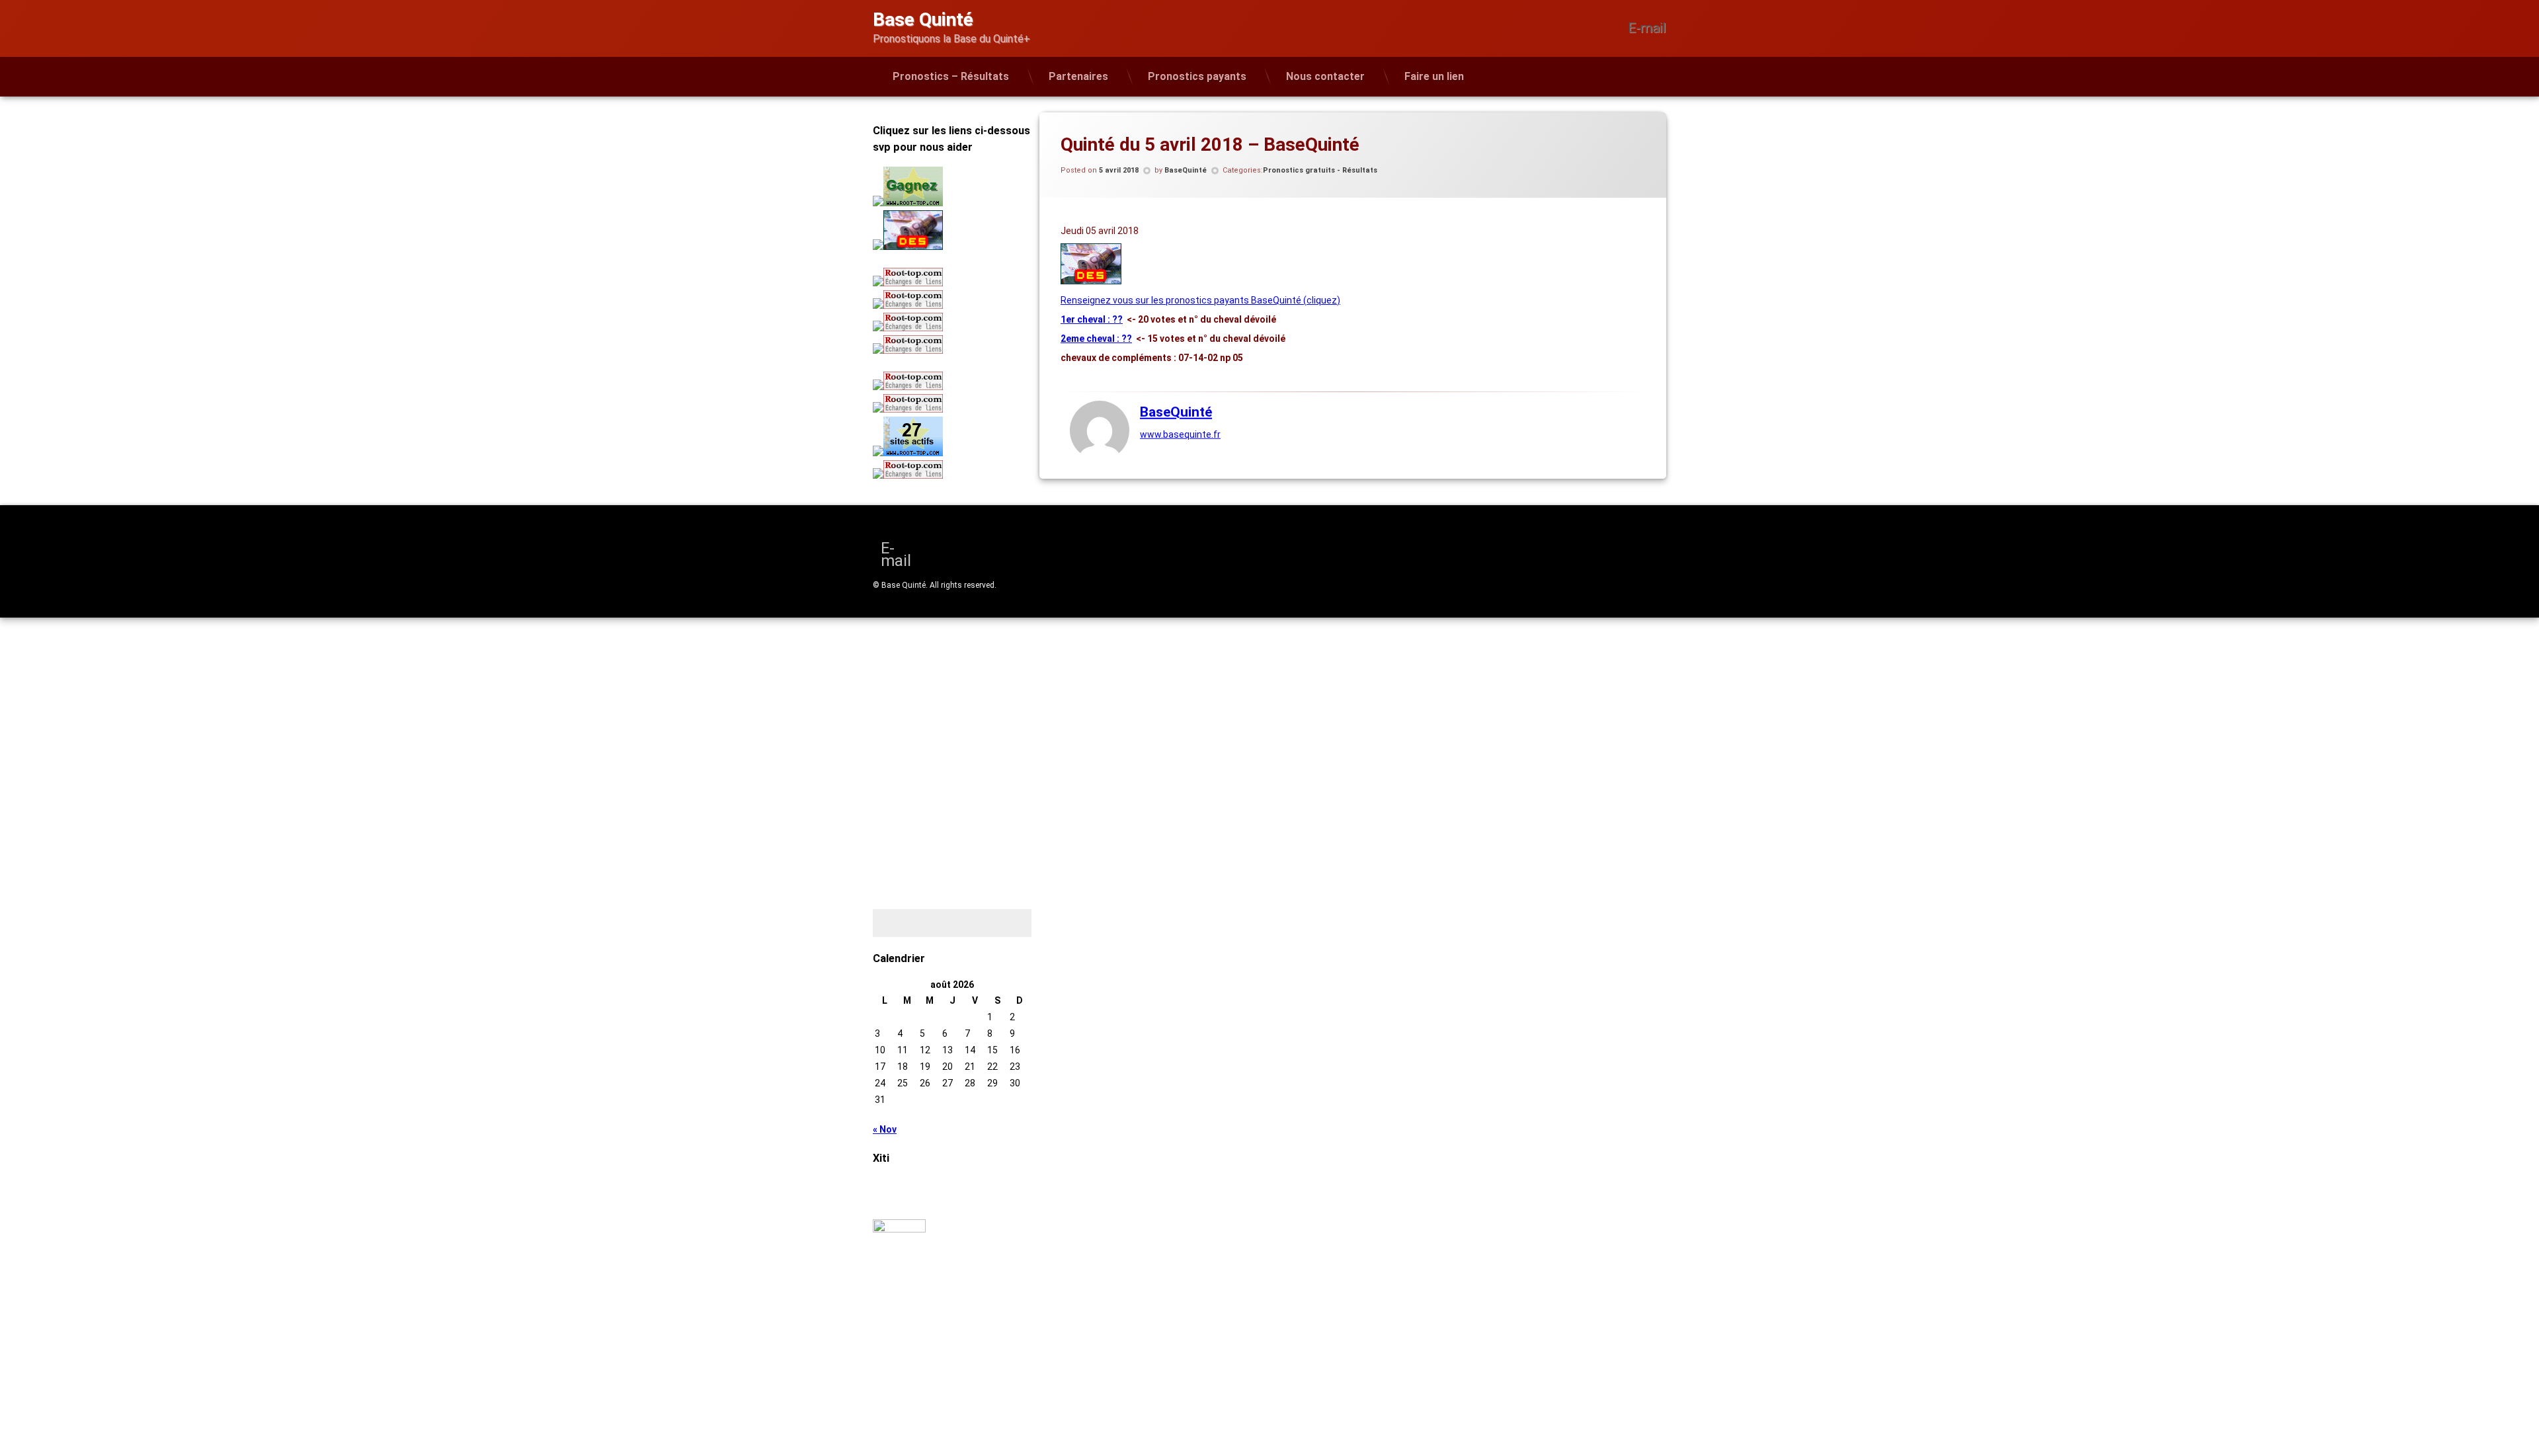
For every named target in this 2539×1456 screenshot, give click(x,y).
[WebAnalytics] (899, 1229)
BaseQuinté (1186, 170)
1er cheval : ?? (1092, 319)
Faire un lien (1434, 76)
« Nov (885, 1129)
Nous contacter (1325, 76)
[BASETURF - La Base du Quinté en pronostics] (1091, 281)
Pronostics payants (1197, 76)
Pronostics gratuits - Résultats (1320, 170)
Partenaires (1078, 76)
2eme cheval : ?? (1096, 339)
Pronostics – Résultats (951, 76)
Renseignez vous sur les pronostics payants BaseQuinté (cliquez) (1200, 300)
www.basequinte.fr (1180, 434)
